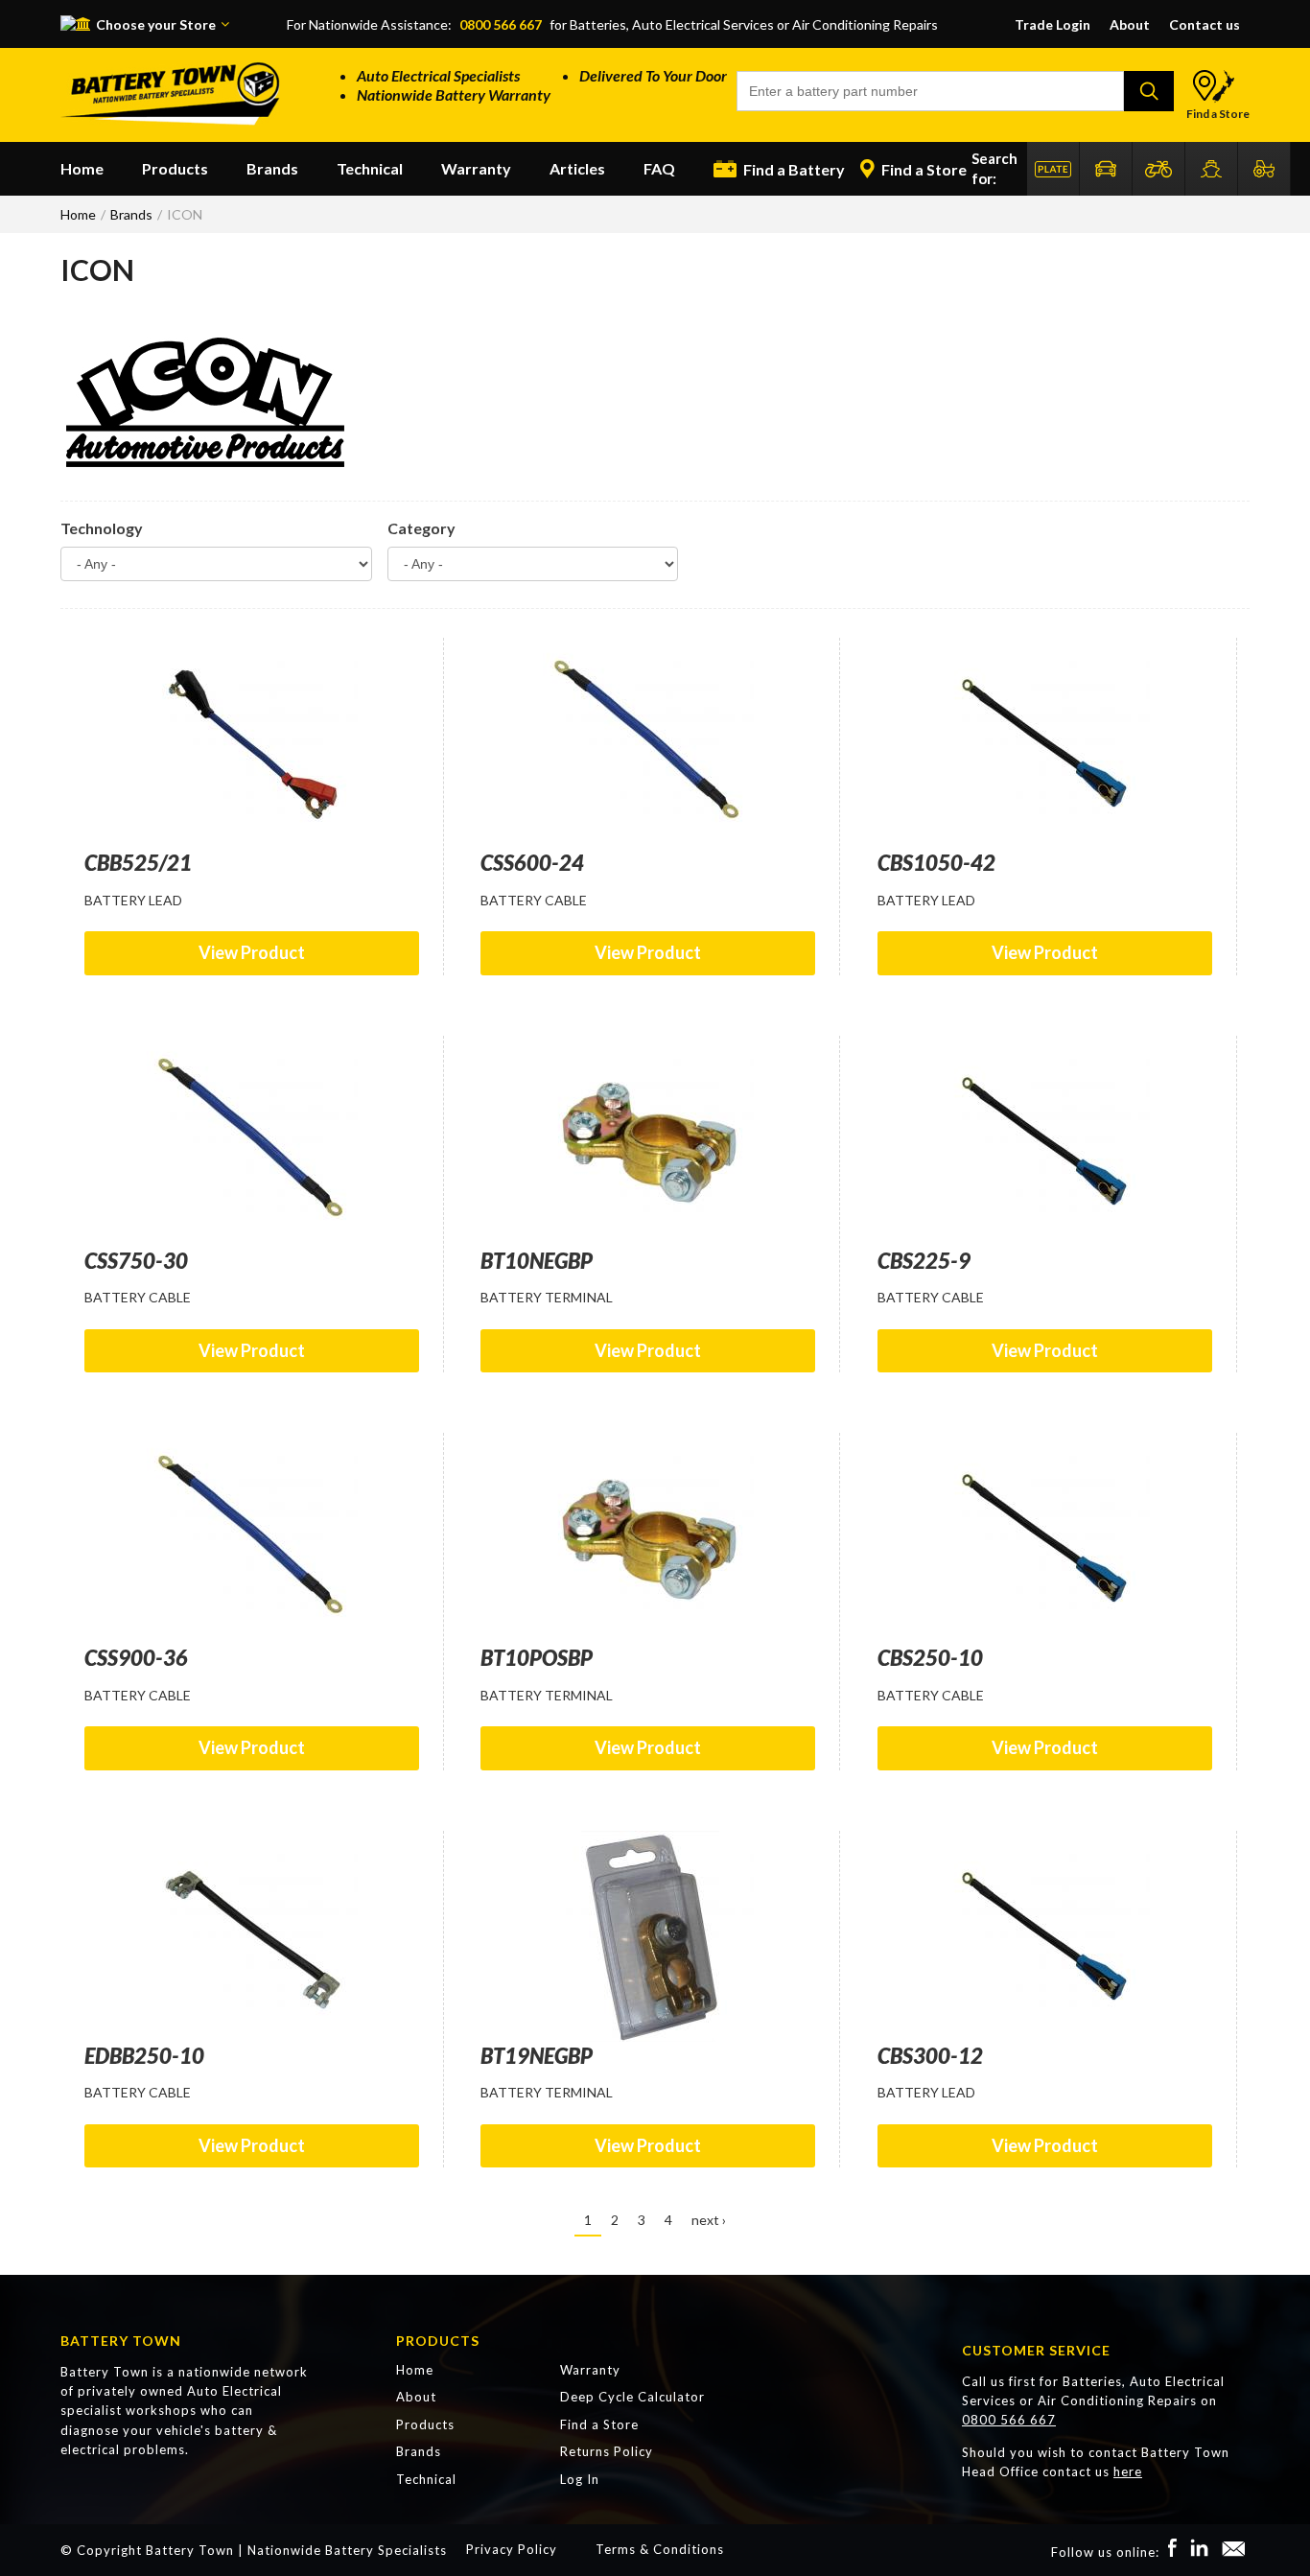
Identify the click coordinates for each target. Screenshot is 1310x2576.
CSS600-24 (532, 863)
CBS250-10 (930, 1658)
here (1128, 2471)
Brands (272, 168)
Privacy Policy (512, 2549)
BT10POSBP (537, 1658)
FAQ (659, 168)
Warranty (476, 168)
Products (175, 168)
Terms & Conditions (660, 2549)
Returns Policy (607, 2451)
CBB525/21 (138, 863)
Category (421, 528)
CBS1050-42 (936, 863)
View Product (252, 952)
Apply (1149, 91)
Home (82, 168)
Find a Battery (792, 169)
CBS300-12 (930, 2056)
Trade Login (1053, 24)
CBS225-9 (924, 1261)
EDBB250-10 (144, 2056)
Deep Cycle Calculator (632, 2397)
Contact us (1205, 24)
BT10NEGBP (537, 1261)
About (1130, 24)
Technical (370, 168)
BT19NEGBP (537, 2056)
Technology (102, 528)
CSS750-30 (136, 1261)
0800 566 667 (501, 24)
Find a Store (1218, 114)
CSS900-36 (136, 1658)
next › (709, 2220)
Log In (580, 2479)
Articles (577, 168)
